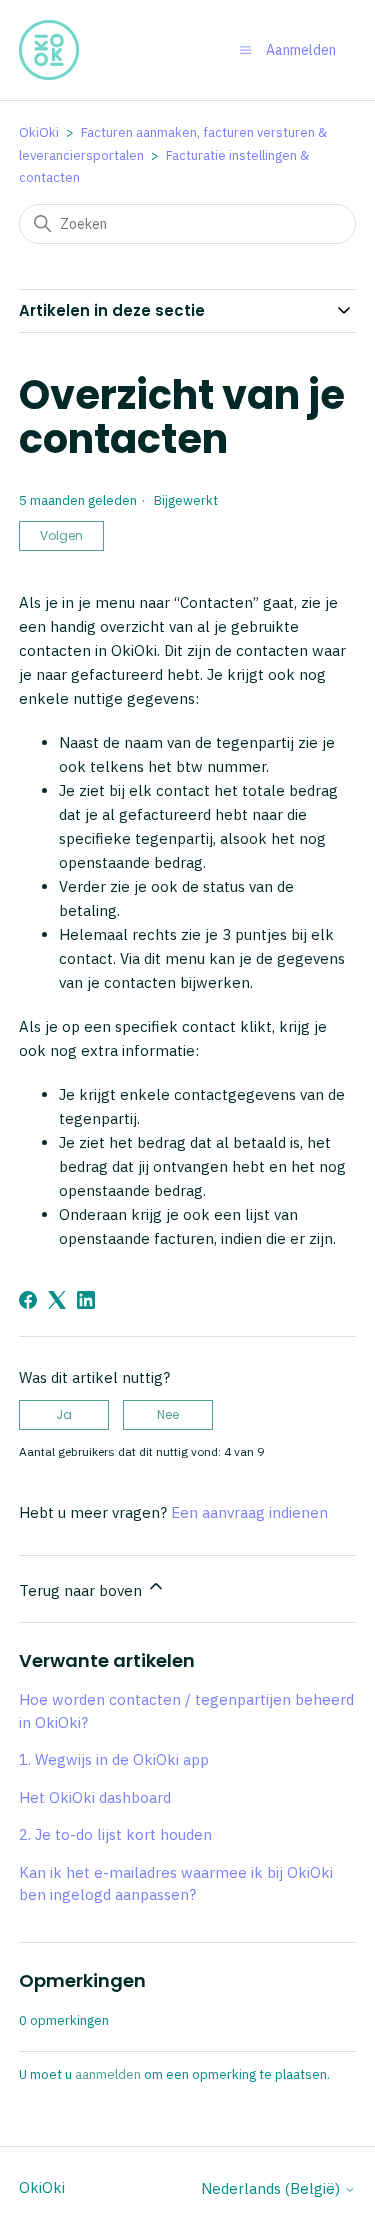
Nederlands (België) (272, 2188)
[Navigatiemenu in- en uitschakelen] (245, 49)
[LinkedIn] (86, 1300)
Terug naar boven (82, 1590)
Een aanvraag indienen (249, 1512)
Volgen (61, 535)
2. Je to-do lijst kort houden (115, 1834)
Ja (64, 1414)
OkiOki (39, 132)
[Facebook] (28, 1300)
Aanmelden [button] (301, 50)
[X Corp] (57, 1300)
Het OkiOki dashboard (95, 1797)
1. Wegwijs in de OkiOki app (114, 1759)
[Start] (49, 50)
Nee (168, 1414)
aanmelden (108, 2074)
